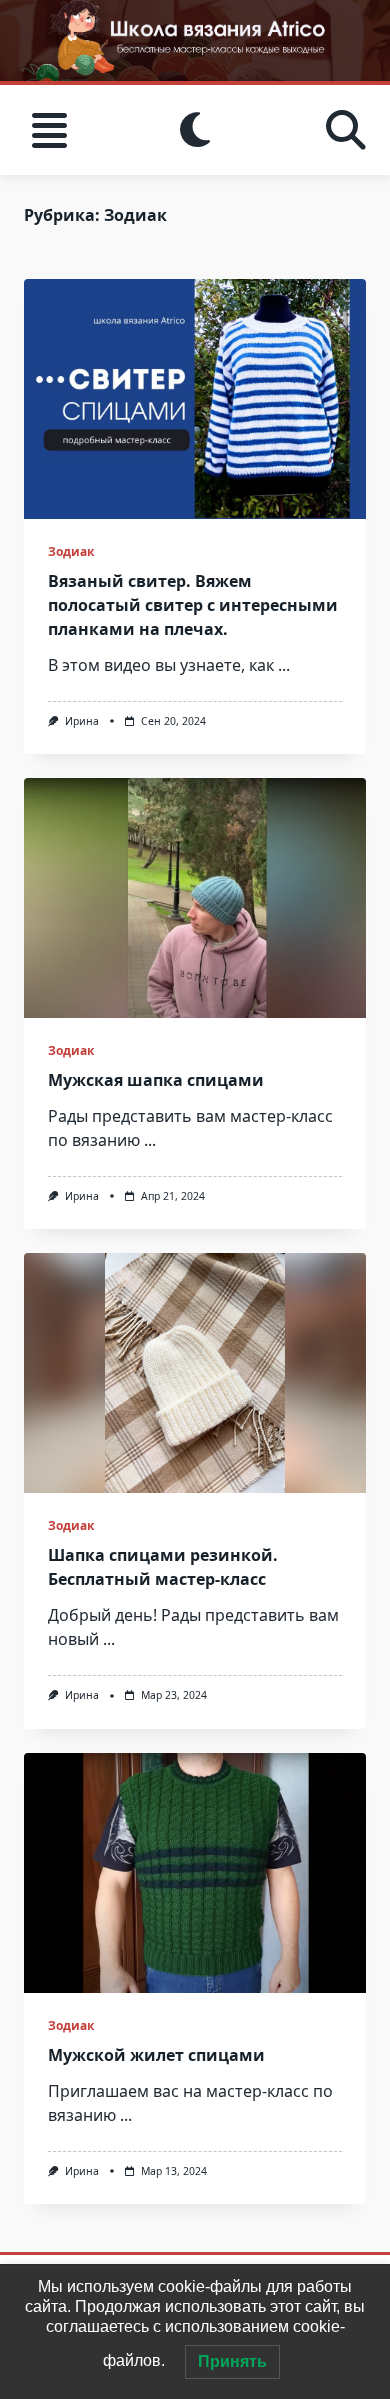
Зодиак (71, 551)
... (284, 665)
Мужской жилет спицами (156, 2055)
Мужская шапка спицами (156, 1080)
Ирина (82, 721)
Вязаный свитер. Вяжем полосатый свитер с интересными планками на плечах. (193, 605)
